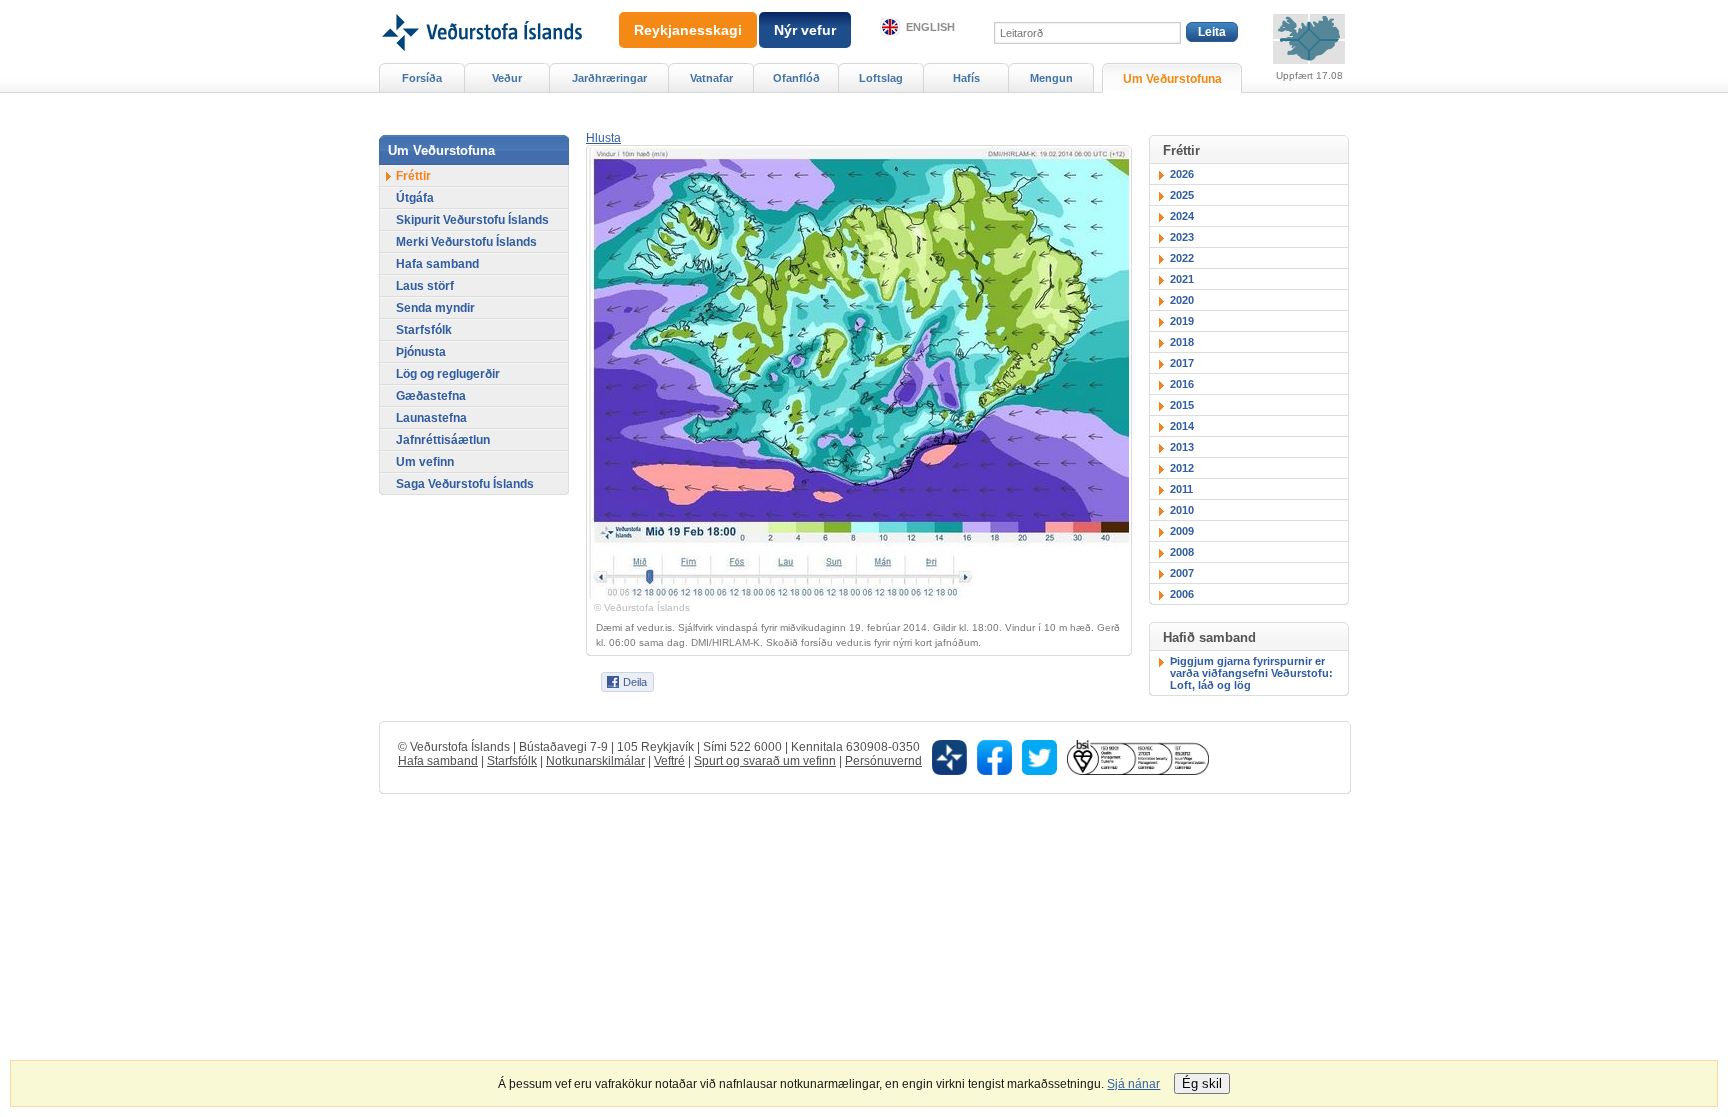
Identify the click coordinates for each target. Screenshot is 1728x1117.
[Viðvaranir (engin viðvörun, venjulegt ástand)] (1309, 39)
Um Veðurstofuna (1172, 79)
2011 (1181, 489)
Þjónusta (421, 352)
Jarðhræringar (609, 78)
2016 (1182, 384)
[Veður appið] (949, 756)
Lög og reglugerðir (448, 374)
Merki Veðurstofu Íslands (466, 242)
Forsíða (422, 78)
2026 (1182, 174)
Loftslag (881, 78)
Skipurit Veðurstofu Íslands (472, 220)
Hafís (966, 78)
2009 (1182, 531)
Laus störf (425, 286)
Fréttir (413, 176)
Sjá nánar (1133, 1084)
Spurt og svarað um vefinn (765, 761)
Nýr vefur (805, 30)
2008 (1182, 552)
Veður (507, 78)
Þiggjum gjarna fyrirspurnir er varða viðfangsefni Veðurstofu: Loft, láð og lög (1251, 673)
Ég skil (1202, 1083)
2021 (1182, 279)
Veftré (669, 761)
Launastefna (431, 418)
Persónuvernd (883, 761)
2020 (1182, 300)
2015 (1182, 405)
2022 (1182, 258)
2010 (1182, 510)
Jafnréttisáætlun (443, 440)
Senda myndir (435, 308)
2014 (1182, 426)
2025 (1182, 195)
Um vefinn (425, 462)
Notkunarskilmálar (595, 761)
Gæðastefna (431, 396)
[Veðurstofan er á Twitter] (1039, 756)
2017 (1182, 363)
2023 (1182, 237)
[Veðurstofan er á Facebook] (994, 756)
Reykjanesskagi (688, 30)
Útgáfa (415, 198)
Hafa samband (437, 264)
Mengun (1051, 78)
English (930, 27)
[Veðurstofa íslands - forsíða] (480, 7)
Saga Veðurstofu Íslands (465, 484)
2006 (1182, 594)
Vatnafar (711, 78)
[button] (603, 138)
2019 (1182, 321)
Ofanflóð (796, 78)
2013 (1182, 447)
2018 (1182, 342)
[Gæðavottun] (1138, 756)
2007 (1182, 573)
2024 (1182, 216)
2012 (1182, 468)
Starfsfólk (424, 330)
